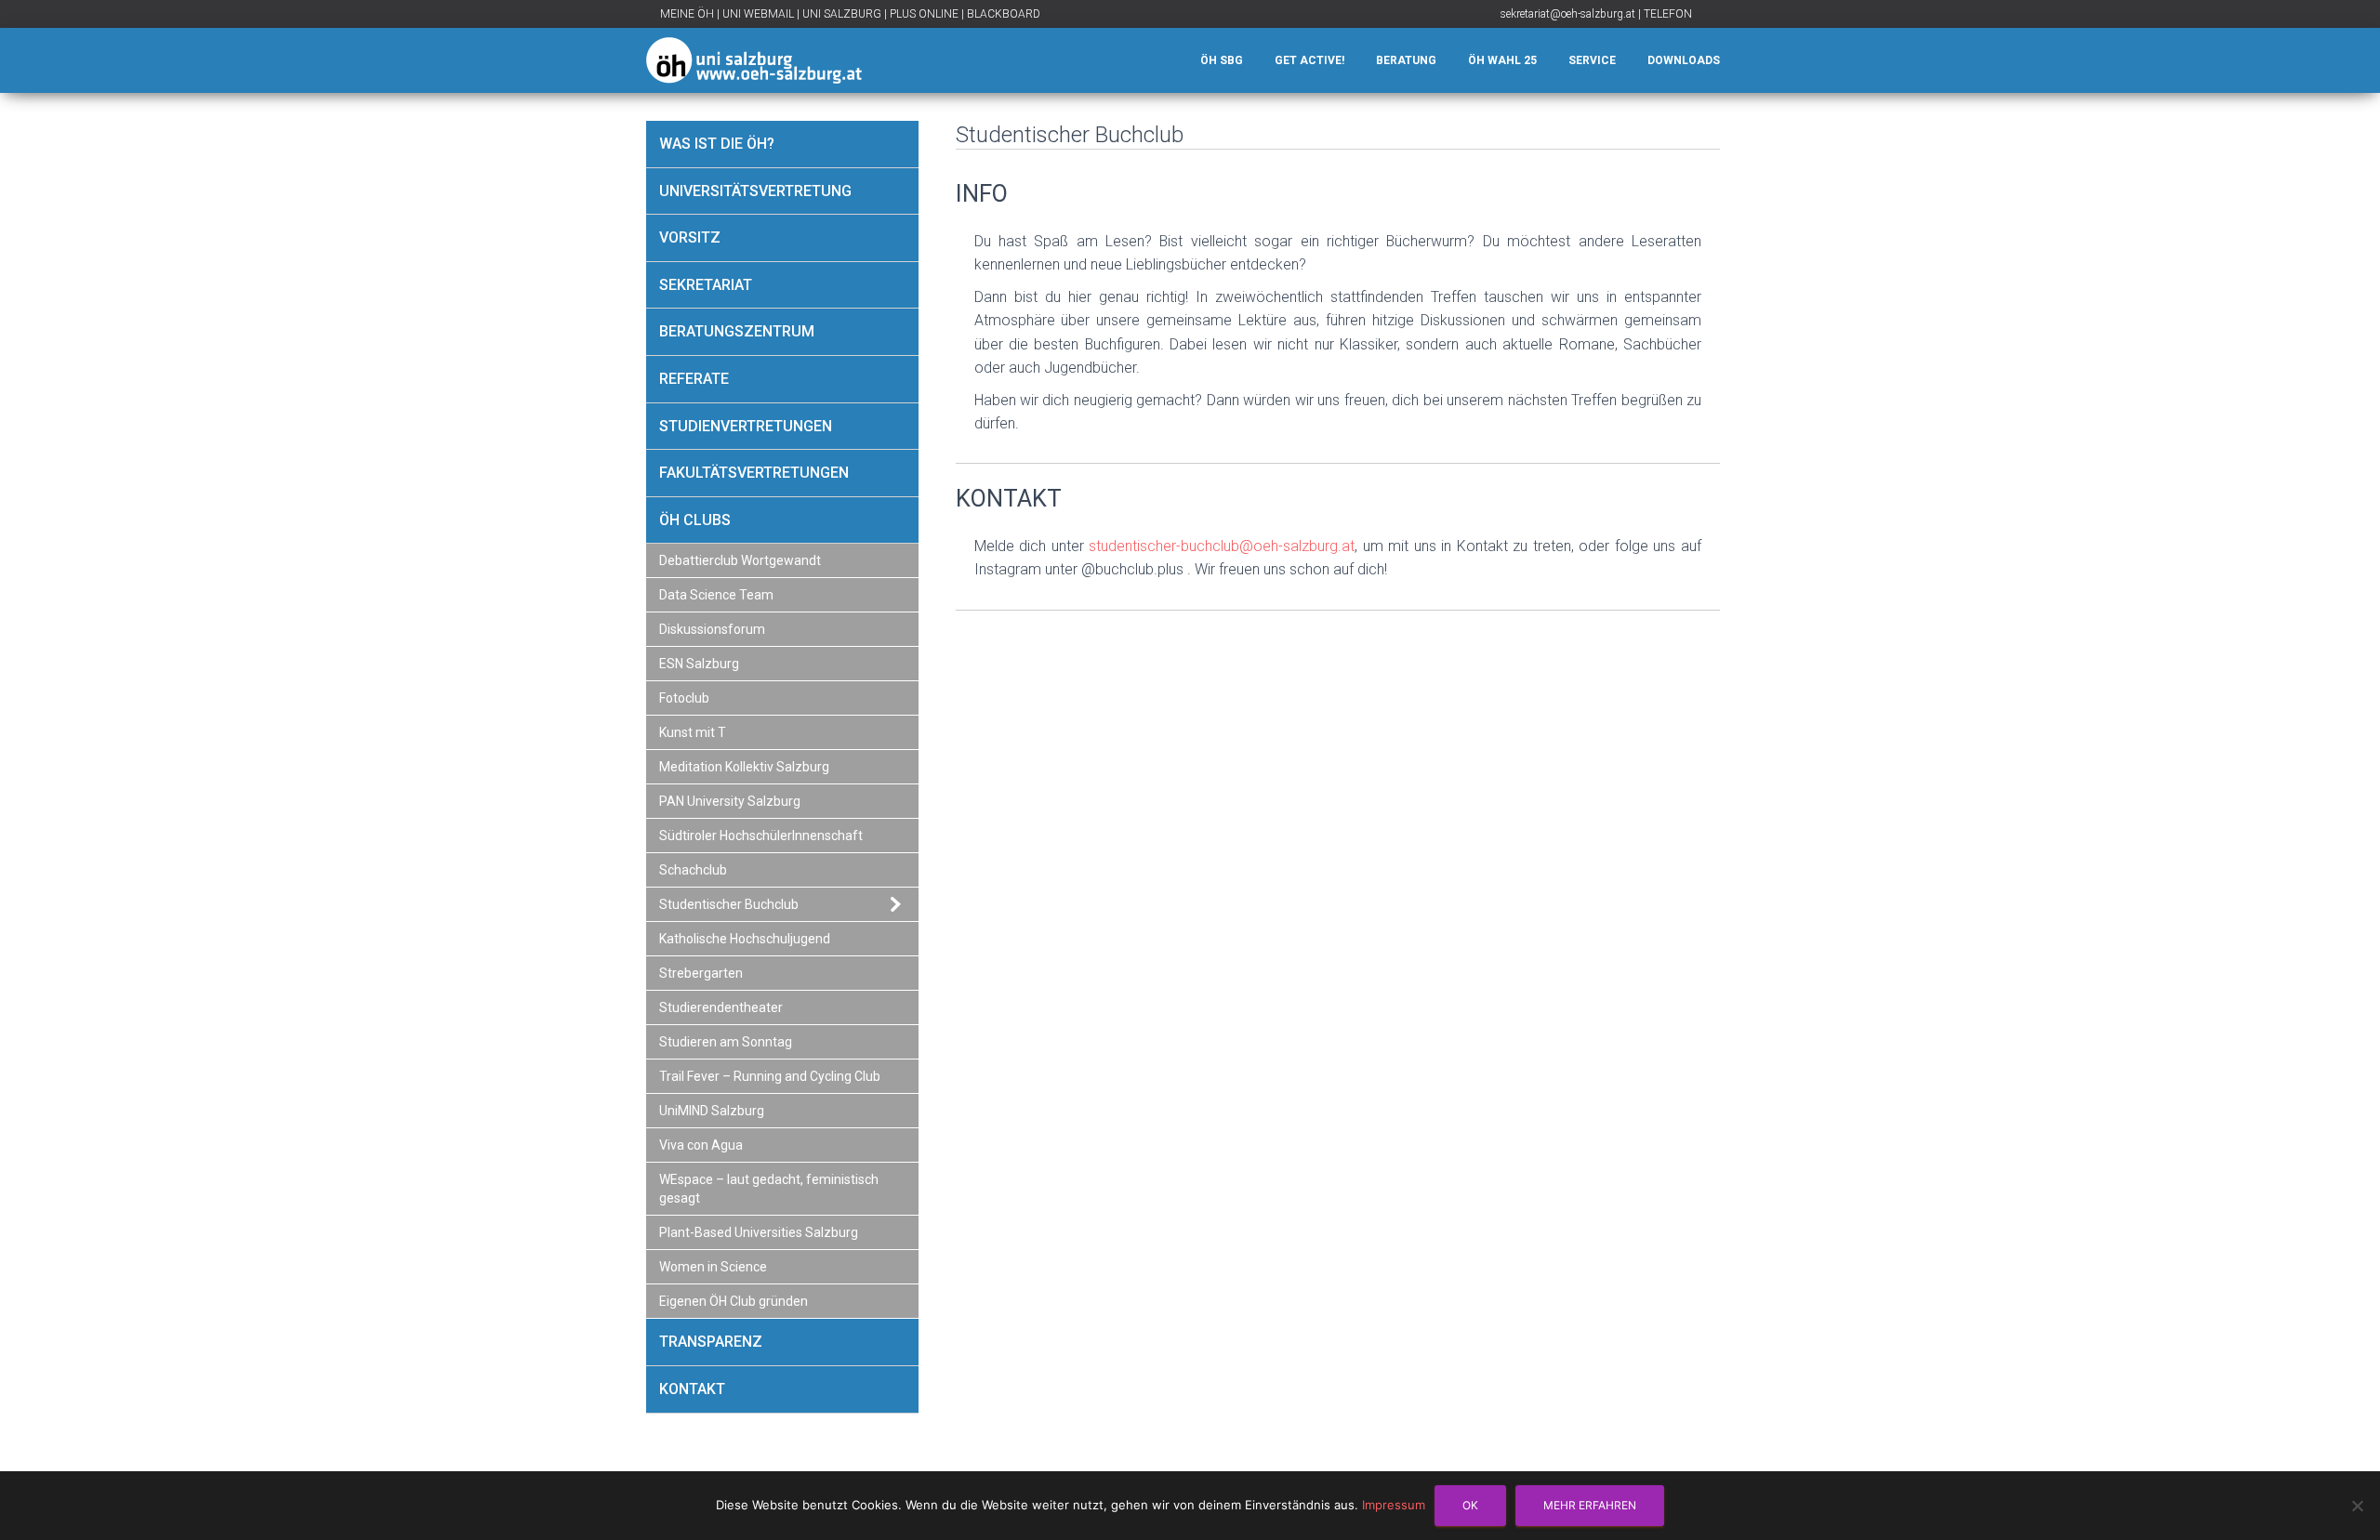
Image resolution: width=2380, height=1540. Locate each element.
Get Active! (1309, 60)
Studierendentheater (721, 1007)
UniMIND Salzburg (712, 1111)
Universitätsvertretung (755, 191)
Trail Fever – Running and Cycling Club (770, 1076)
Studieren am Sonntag (726, 1042)
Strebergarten (701, 973)
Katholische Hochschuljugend (745, 939)
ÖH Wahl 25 (1502, 60)
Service (1592, 60)
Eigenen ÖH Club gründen (734, 1301)
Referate (694, 379)
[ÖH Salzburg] (754, 60)
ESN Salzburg (699, 664)
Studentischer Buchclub (729, 904)
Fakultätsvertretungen (754, 473)
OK (1470, 1505)
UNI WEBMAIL (758, 14)
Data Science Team (716, 595)
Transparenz (711, 1342)
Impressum (1394, 1505)
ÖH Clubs (695, 520)
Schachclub (693, 870)
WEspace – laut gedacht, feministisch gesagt (769, 1189)
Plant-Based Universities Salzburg (759, 1232)
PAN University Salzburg (730, 801)
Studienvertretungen (746, 426)
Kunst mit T (693, 732)
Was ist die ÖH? (717, 144)
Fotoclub (684, 698)
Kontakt (692, 1389)
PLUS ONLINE (924, 14)
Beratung (1406, 60)
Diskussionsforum (712, 629)
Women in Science (713, 1267)
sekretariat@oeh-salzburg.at (1568, 14)
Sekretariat (706, 285)
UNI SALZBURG (842, 14)
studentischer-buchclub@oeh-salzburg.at (1222, 546)
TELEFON (1668, 14)
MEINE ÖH (687, 14)
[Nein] (2357, 1506)
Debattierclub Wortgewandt (740, 560)
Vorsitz (690, 237)
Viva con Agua (701, 1145)
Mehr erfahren (1590, 1505)
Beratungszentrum (737, 331)
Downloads (1684, 60)
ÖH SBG (1222, 60)
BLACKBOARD (1004, 14)
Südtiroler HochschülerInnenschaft (761, 836)
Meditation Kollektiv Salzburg (744, 767)
